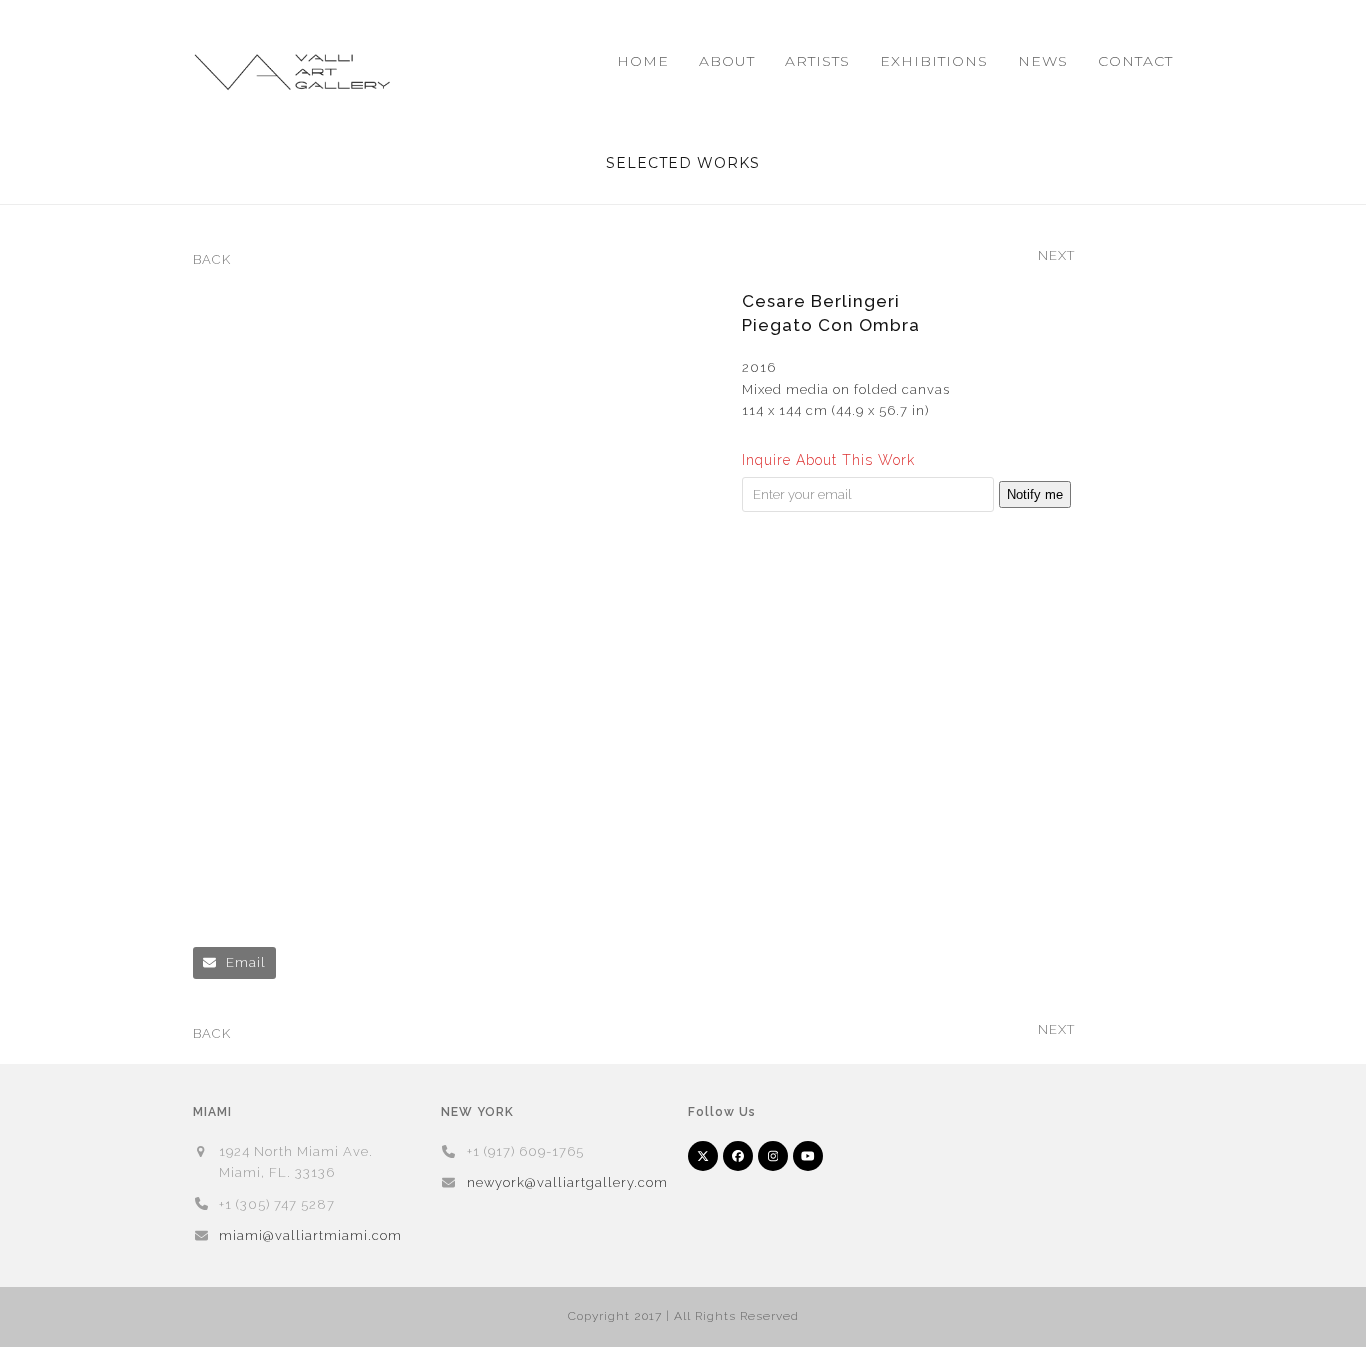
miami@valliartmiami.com (310, 1235)
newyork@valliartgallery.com (567, 1182)
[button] (234, 962)
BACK (212, 261)
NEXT (1056, 257)
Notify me (1035, 494)
